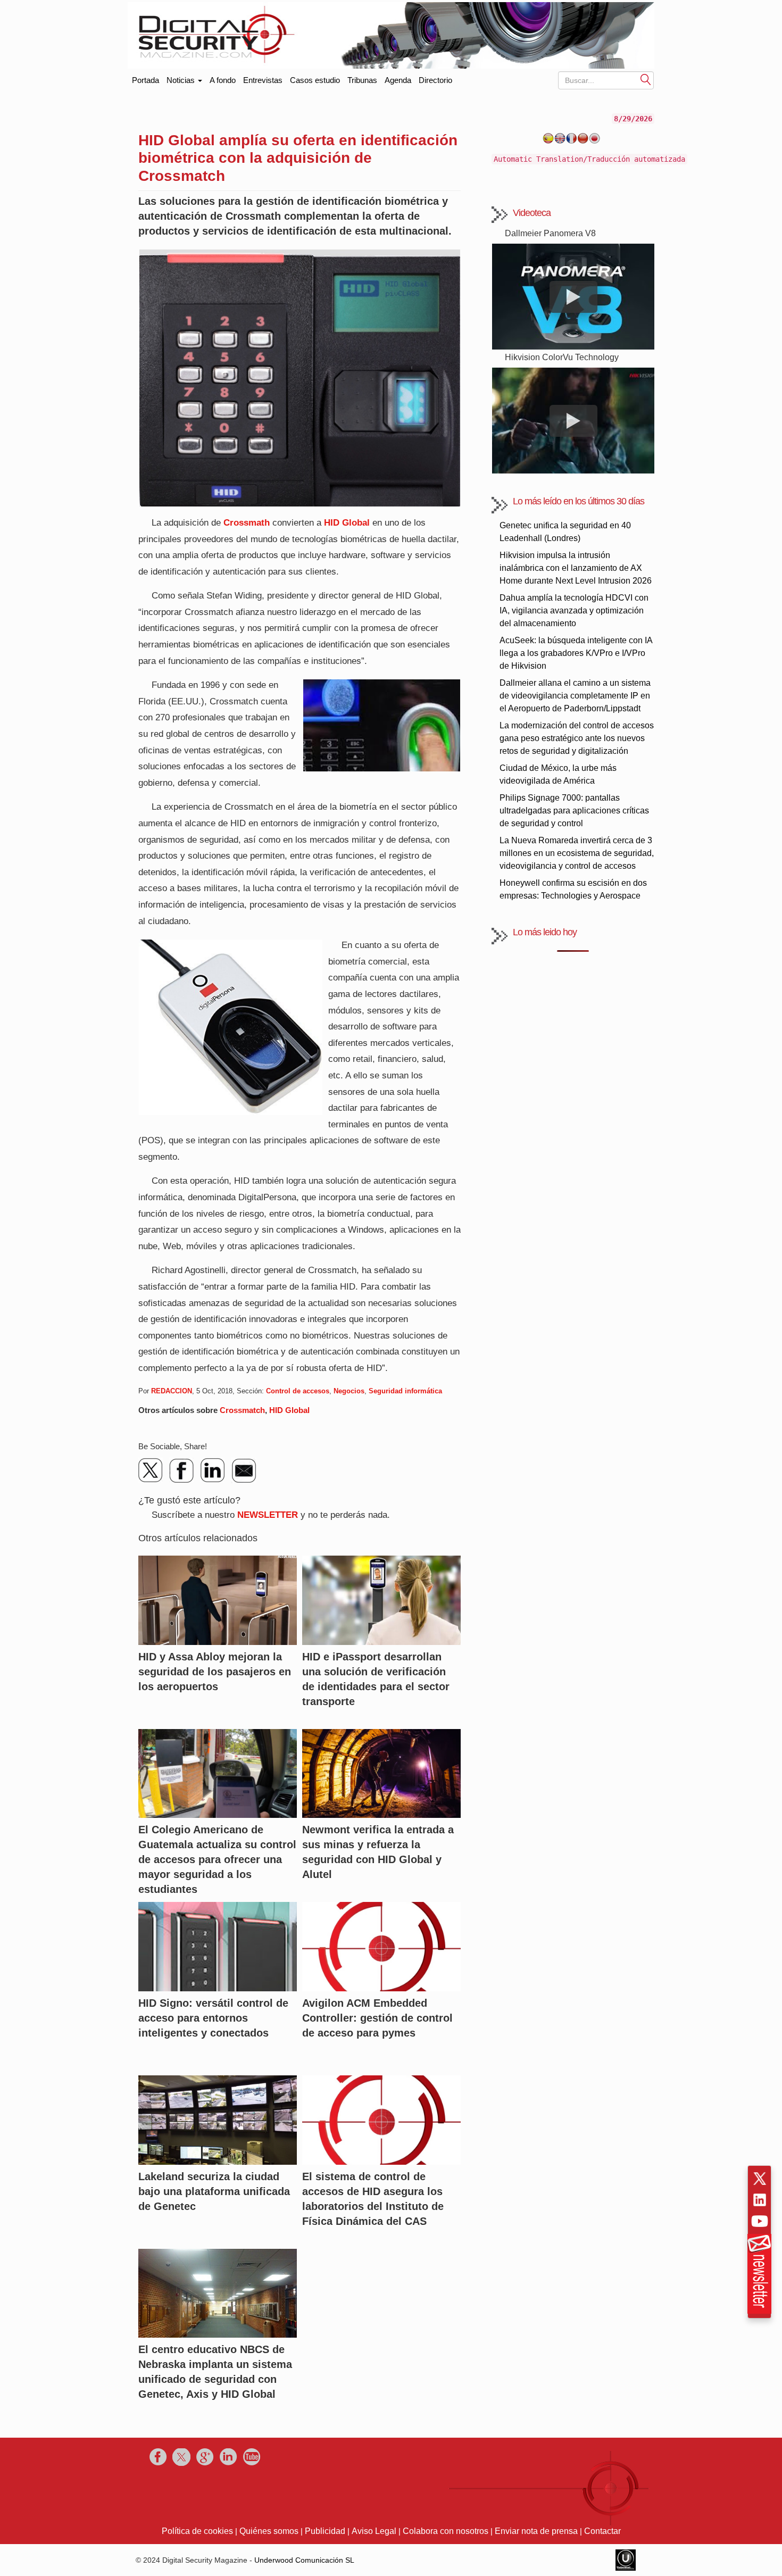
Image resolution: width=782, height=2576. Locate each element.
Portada (145, 78)
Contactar (602, 2531)
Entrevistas (263, 80)
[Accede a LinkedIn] (760, 2200)
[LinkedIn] (213, 1470)
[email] (244, 1470)
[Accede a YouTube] (760, 2221)
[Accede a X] (760, 2179)
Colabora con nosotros (446, 2531)
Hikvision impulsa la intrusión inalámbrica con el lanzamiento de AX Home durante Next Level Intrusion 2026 (576, 568)
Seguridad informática (405, 1391)
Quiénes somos (269, 2531)
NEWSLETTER (268, 1515)
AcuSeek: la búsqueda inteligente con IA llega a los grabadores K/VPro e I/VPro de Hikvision (576, 653)
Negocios (349, 1391)
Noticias (182, 80)
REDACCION (172, 1391)
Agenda (398, 80)
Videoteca (532, 213)
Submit (646, 79)
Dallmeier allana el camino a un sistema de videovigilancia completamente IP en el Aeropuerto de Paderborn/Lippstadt (575, 696)
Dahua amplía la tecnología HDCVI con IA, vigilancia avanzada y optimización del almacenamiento (574, 610)
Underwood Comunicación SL (304, 2560)
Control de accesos (298, 1391)
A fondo (223, 80)
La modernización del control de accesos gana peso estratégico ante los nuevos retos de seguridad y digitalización (577, 738)
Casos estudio (315, 80)
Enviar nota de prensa (536, 2531)
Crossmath (247, 523)
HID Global (347, 523)
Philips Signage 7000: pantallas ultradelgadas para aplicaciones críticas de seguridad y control (574, 811)
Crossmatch (242, 1410)
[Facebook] (182, 1470)
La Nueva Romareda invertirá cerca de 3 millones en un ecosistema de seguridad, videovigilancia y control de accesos (577, 853)
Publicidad (325, 2531)
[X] (151, 1470)
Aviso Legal (374, 2531)
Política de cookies (197, 2531)
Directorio (435, 80)
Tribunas (362, 80)
